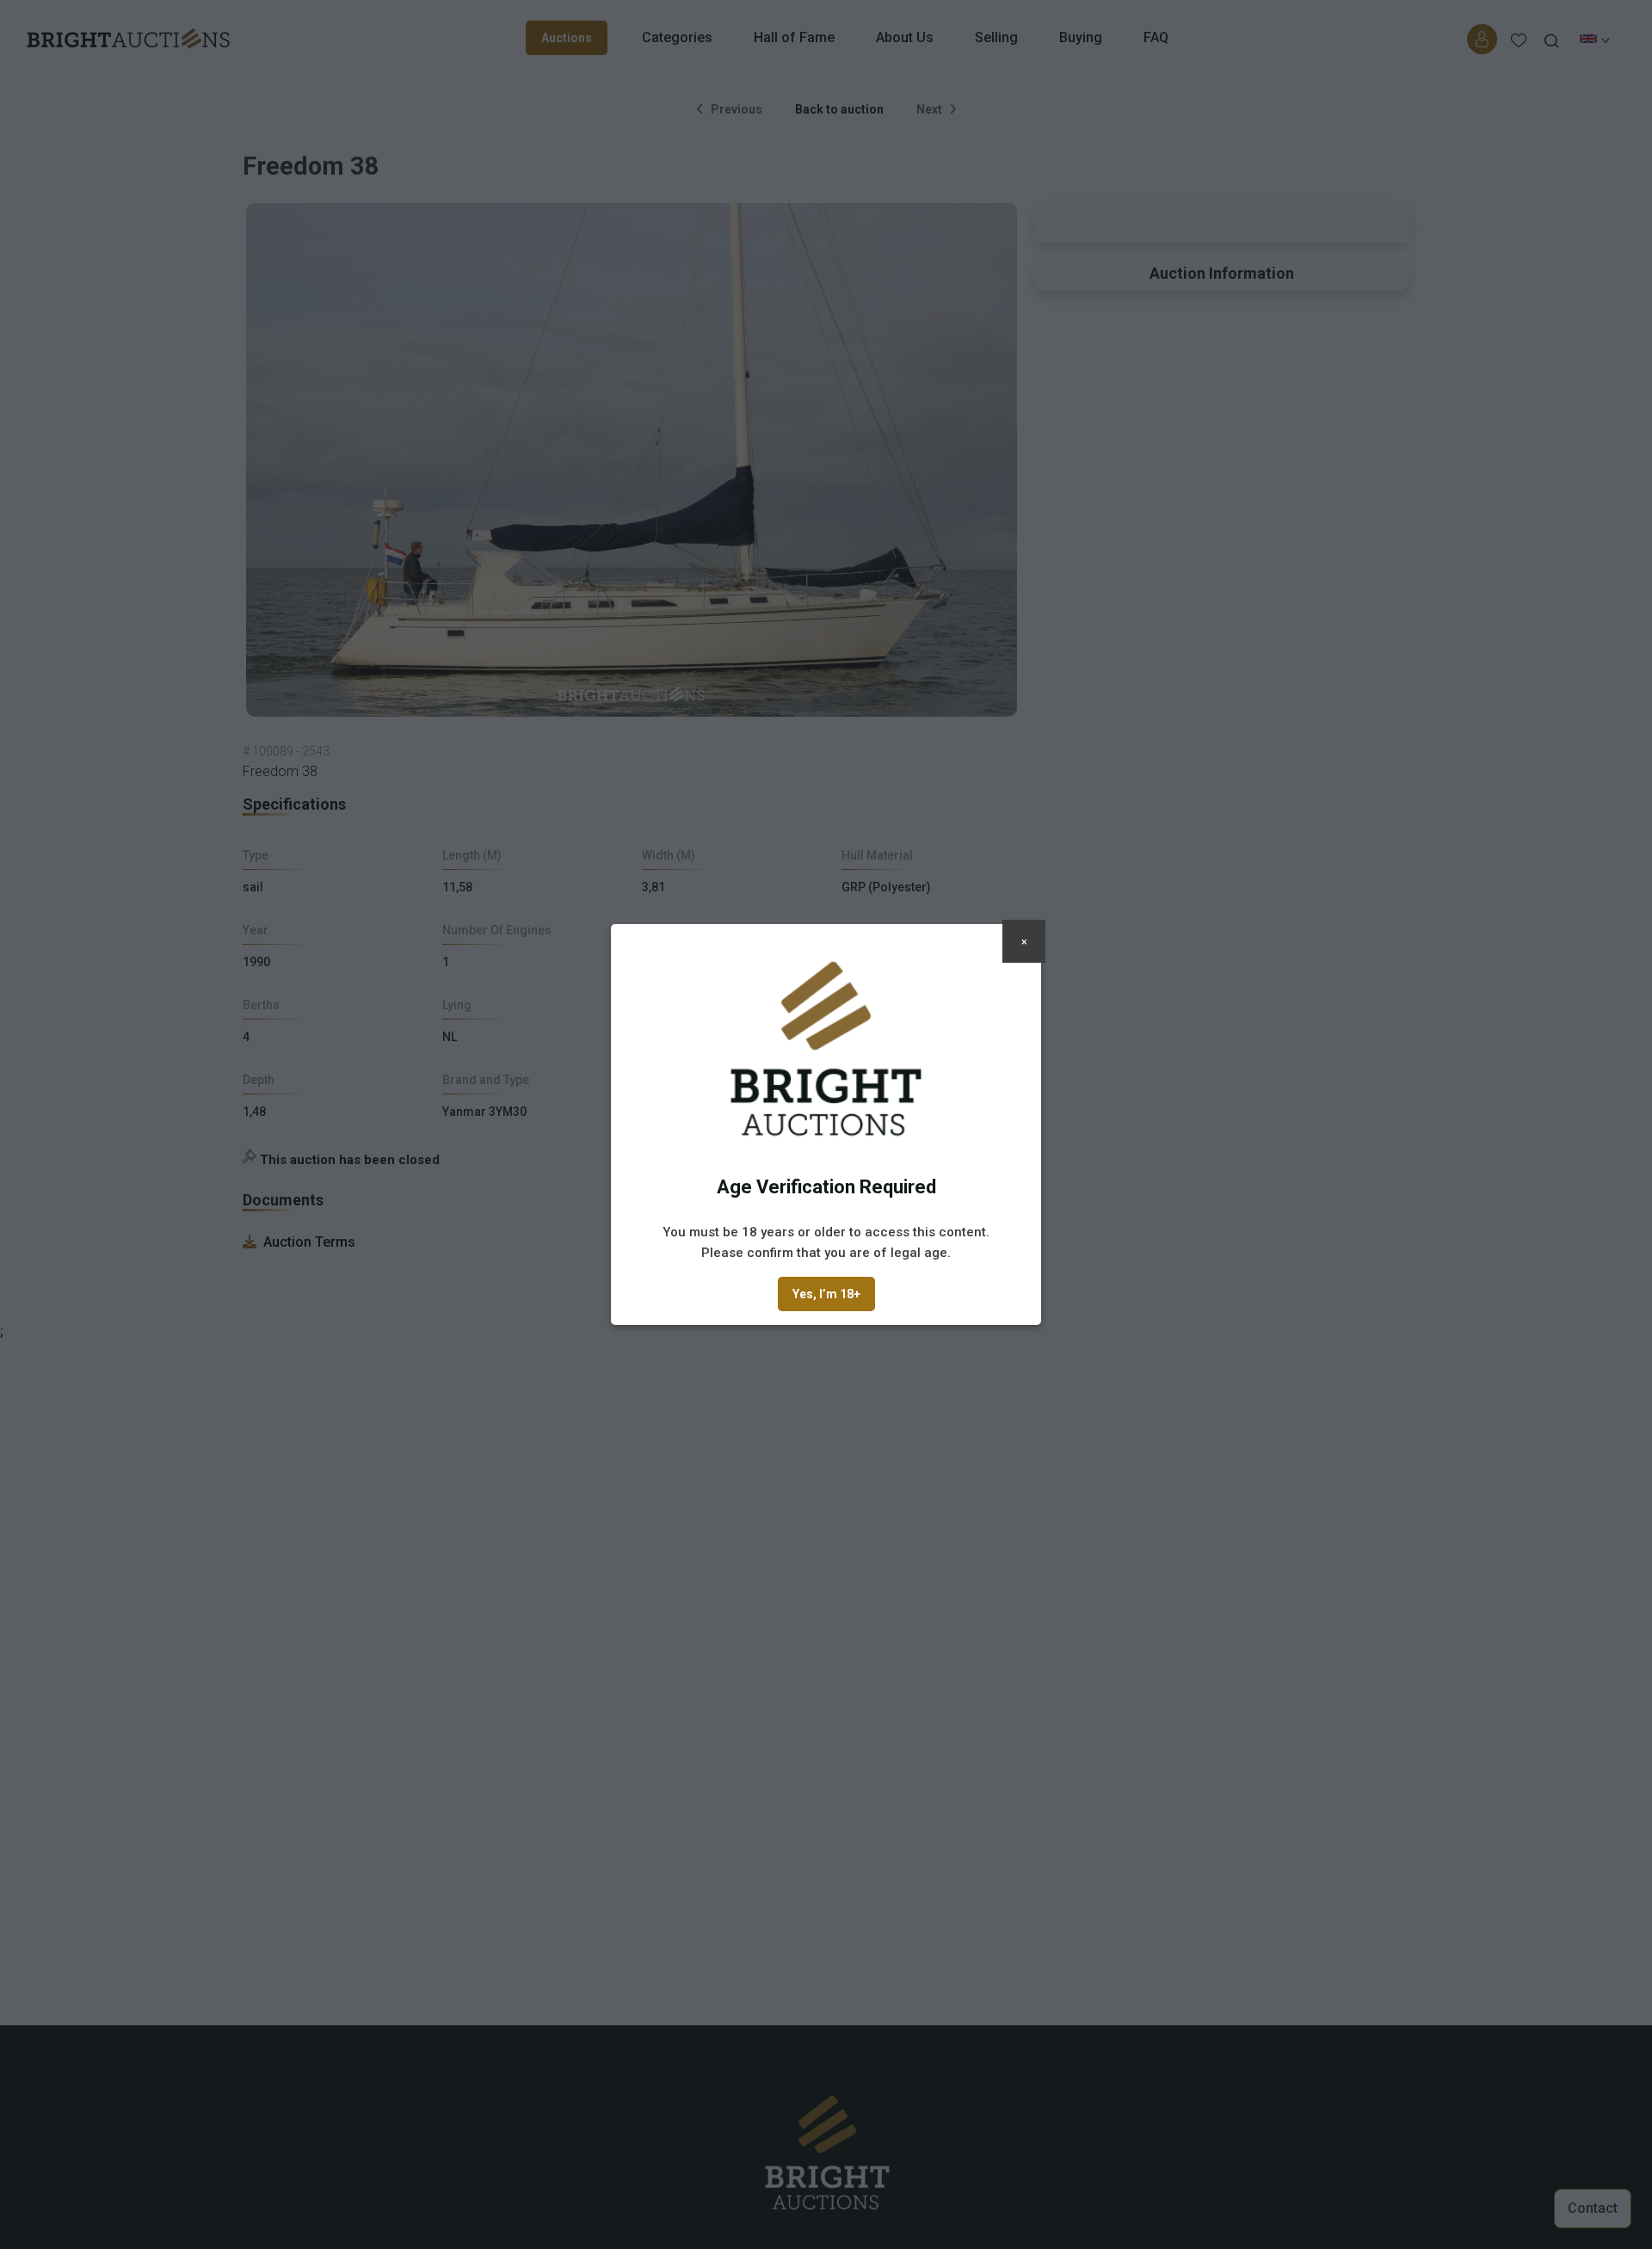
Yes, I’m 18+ (826, 1294)
